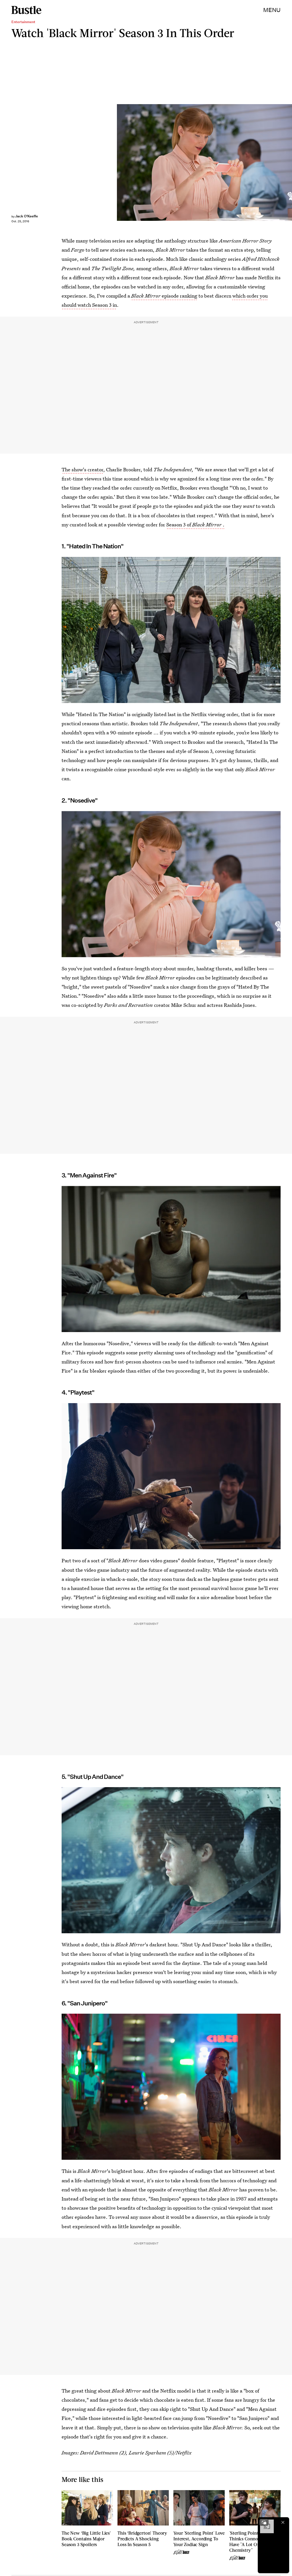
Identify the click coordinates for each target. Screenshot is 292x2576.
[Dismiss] (283, 2522)
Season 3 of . (195, 525)
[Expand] (264, 2522)
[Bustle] (26, 10)
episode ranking (164, 296)
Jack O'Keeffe (27, 216)
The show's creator (82, 469)
